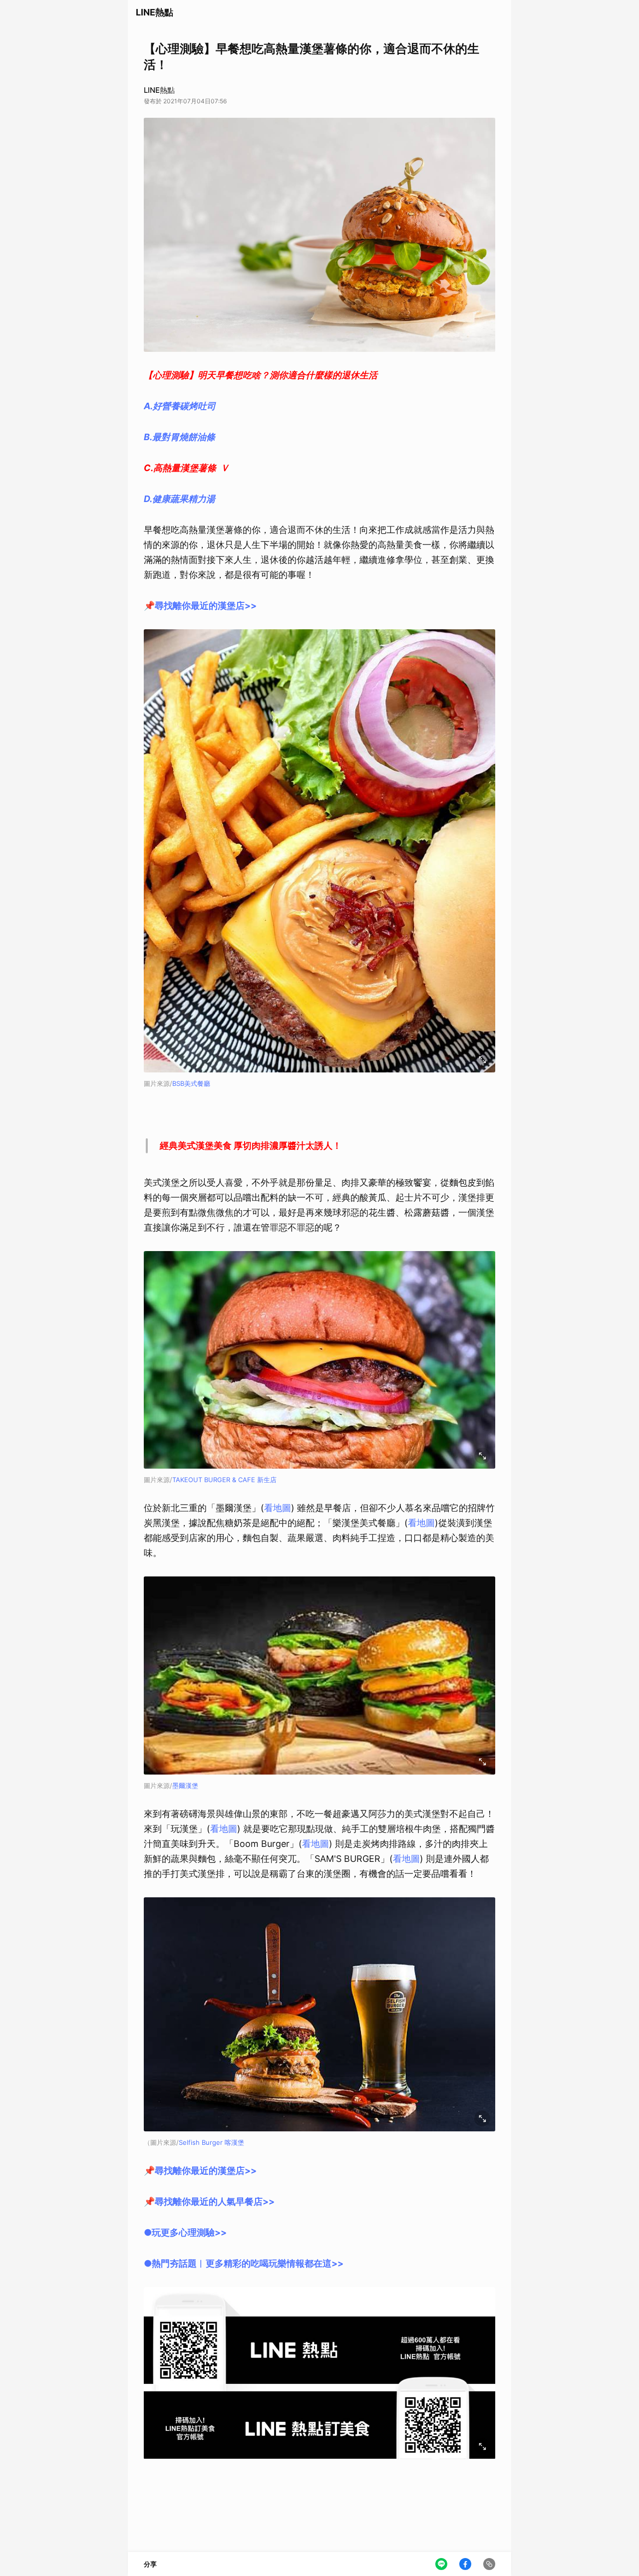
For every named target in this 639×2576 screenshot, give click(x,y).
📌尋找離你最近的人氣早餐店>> (209, 2201)
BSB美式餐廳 (191, 1083)
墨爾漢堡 (185, 1786)
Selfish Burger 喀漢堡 (211, 2142)
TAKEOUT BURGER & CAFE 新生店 (224, 1480)
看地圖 (278, 1508)
